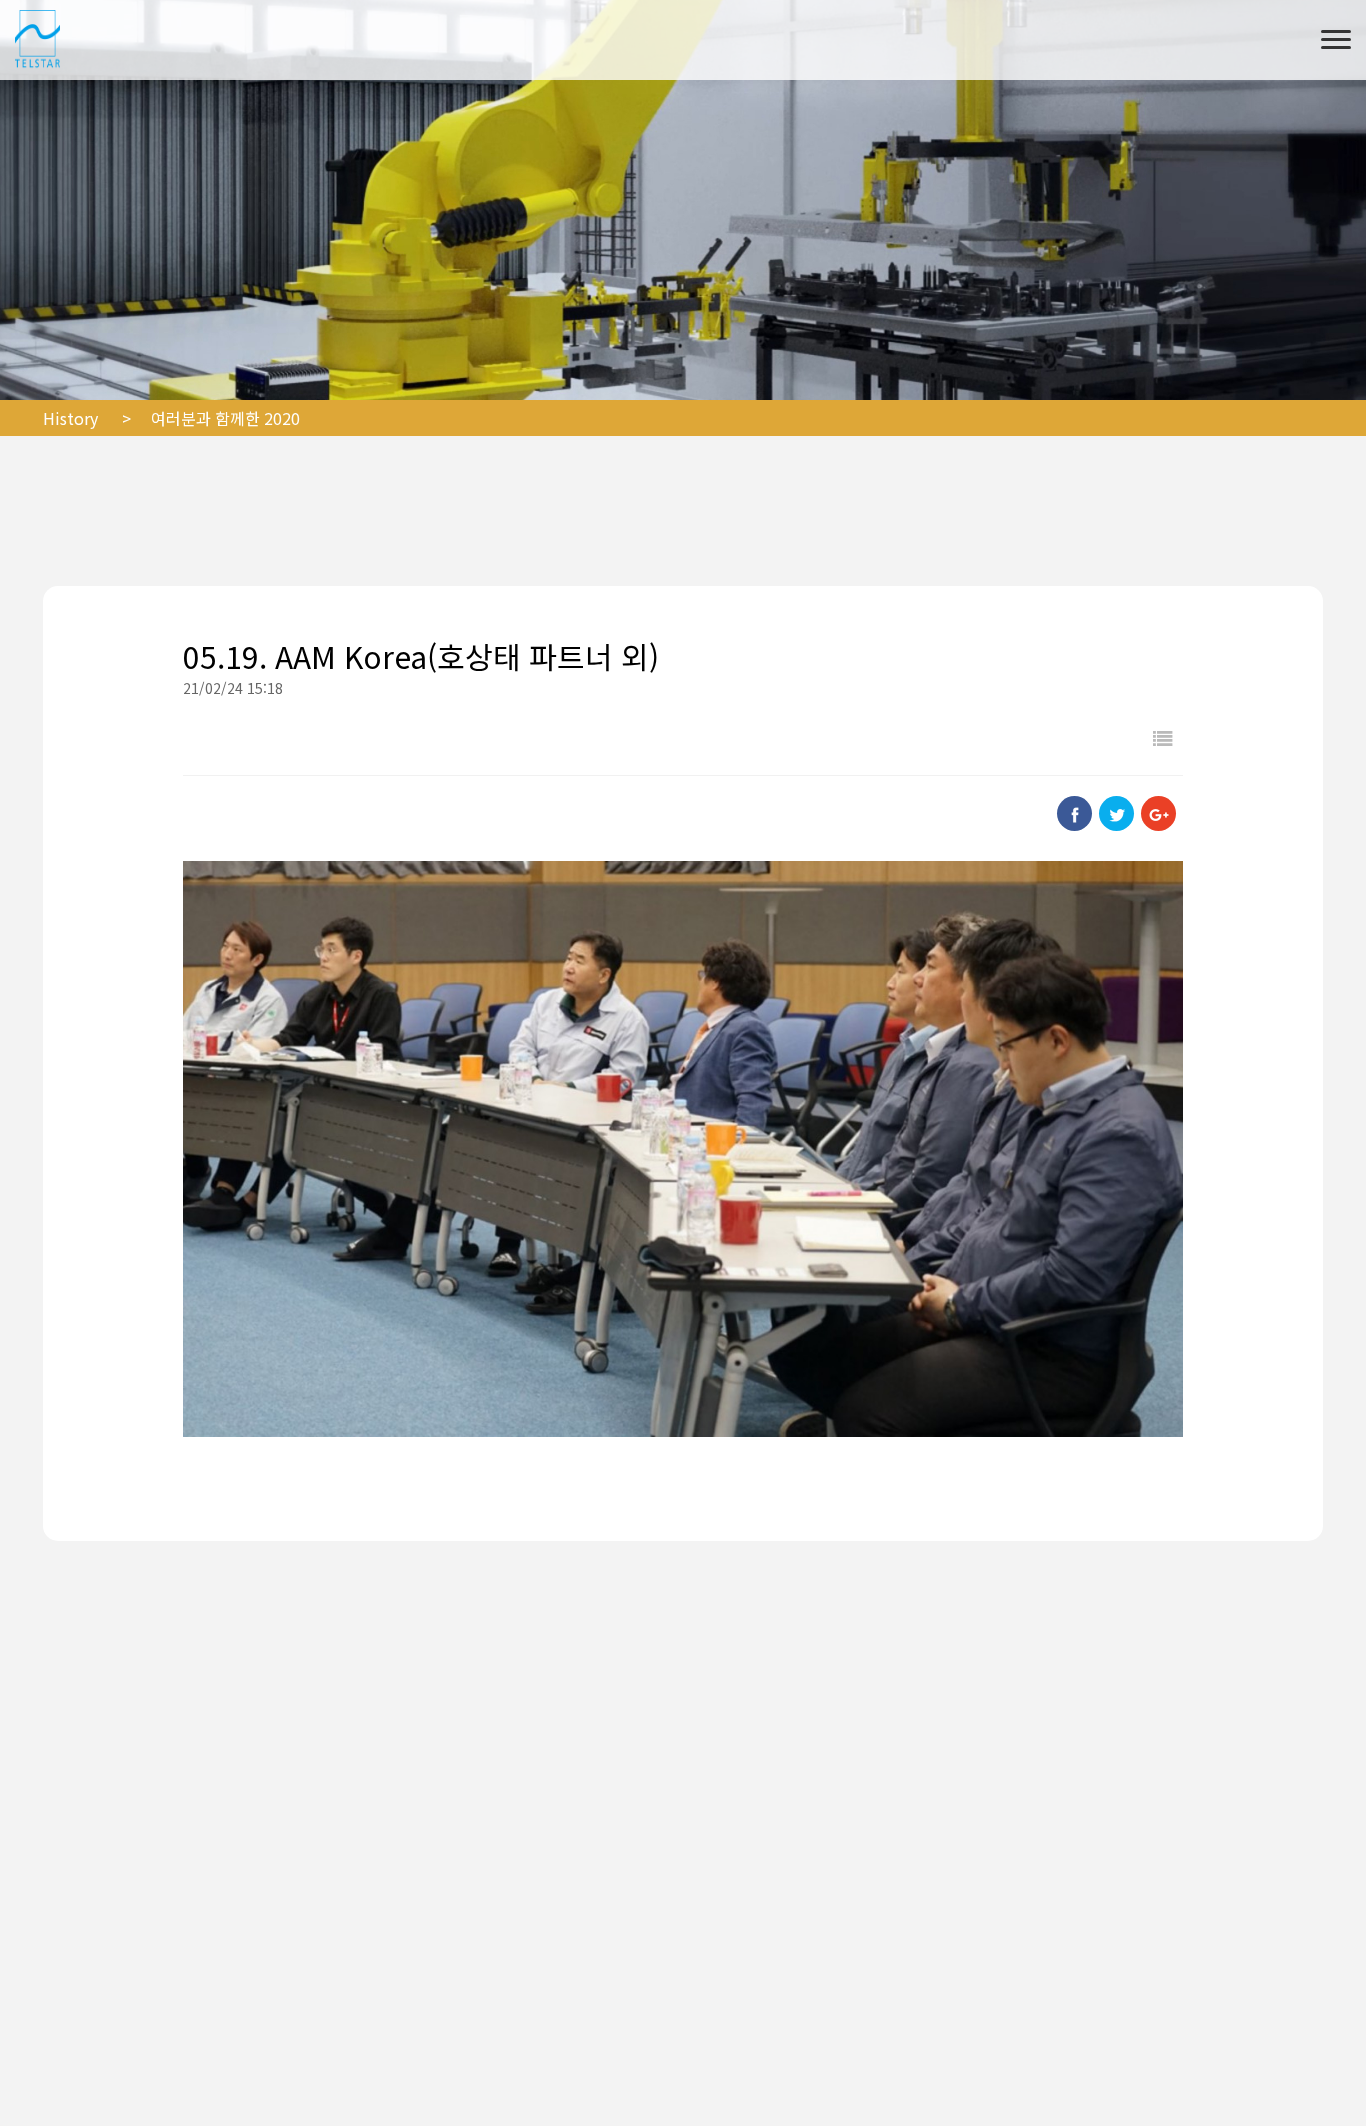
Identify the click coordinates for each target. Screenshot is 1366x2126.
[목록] (1163, 737)
